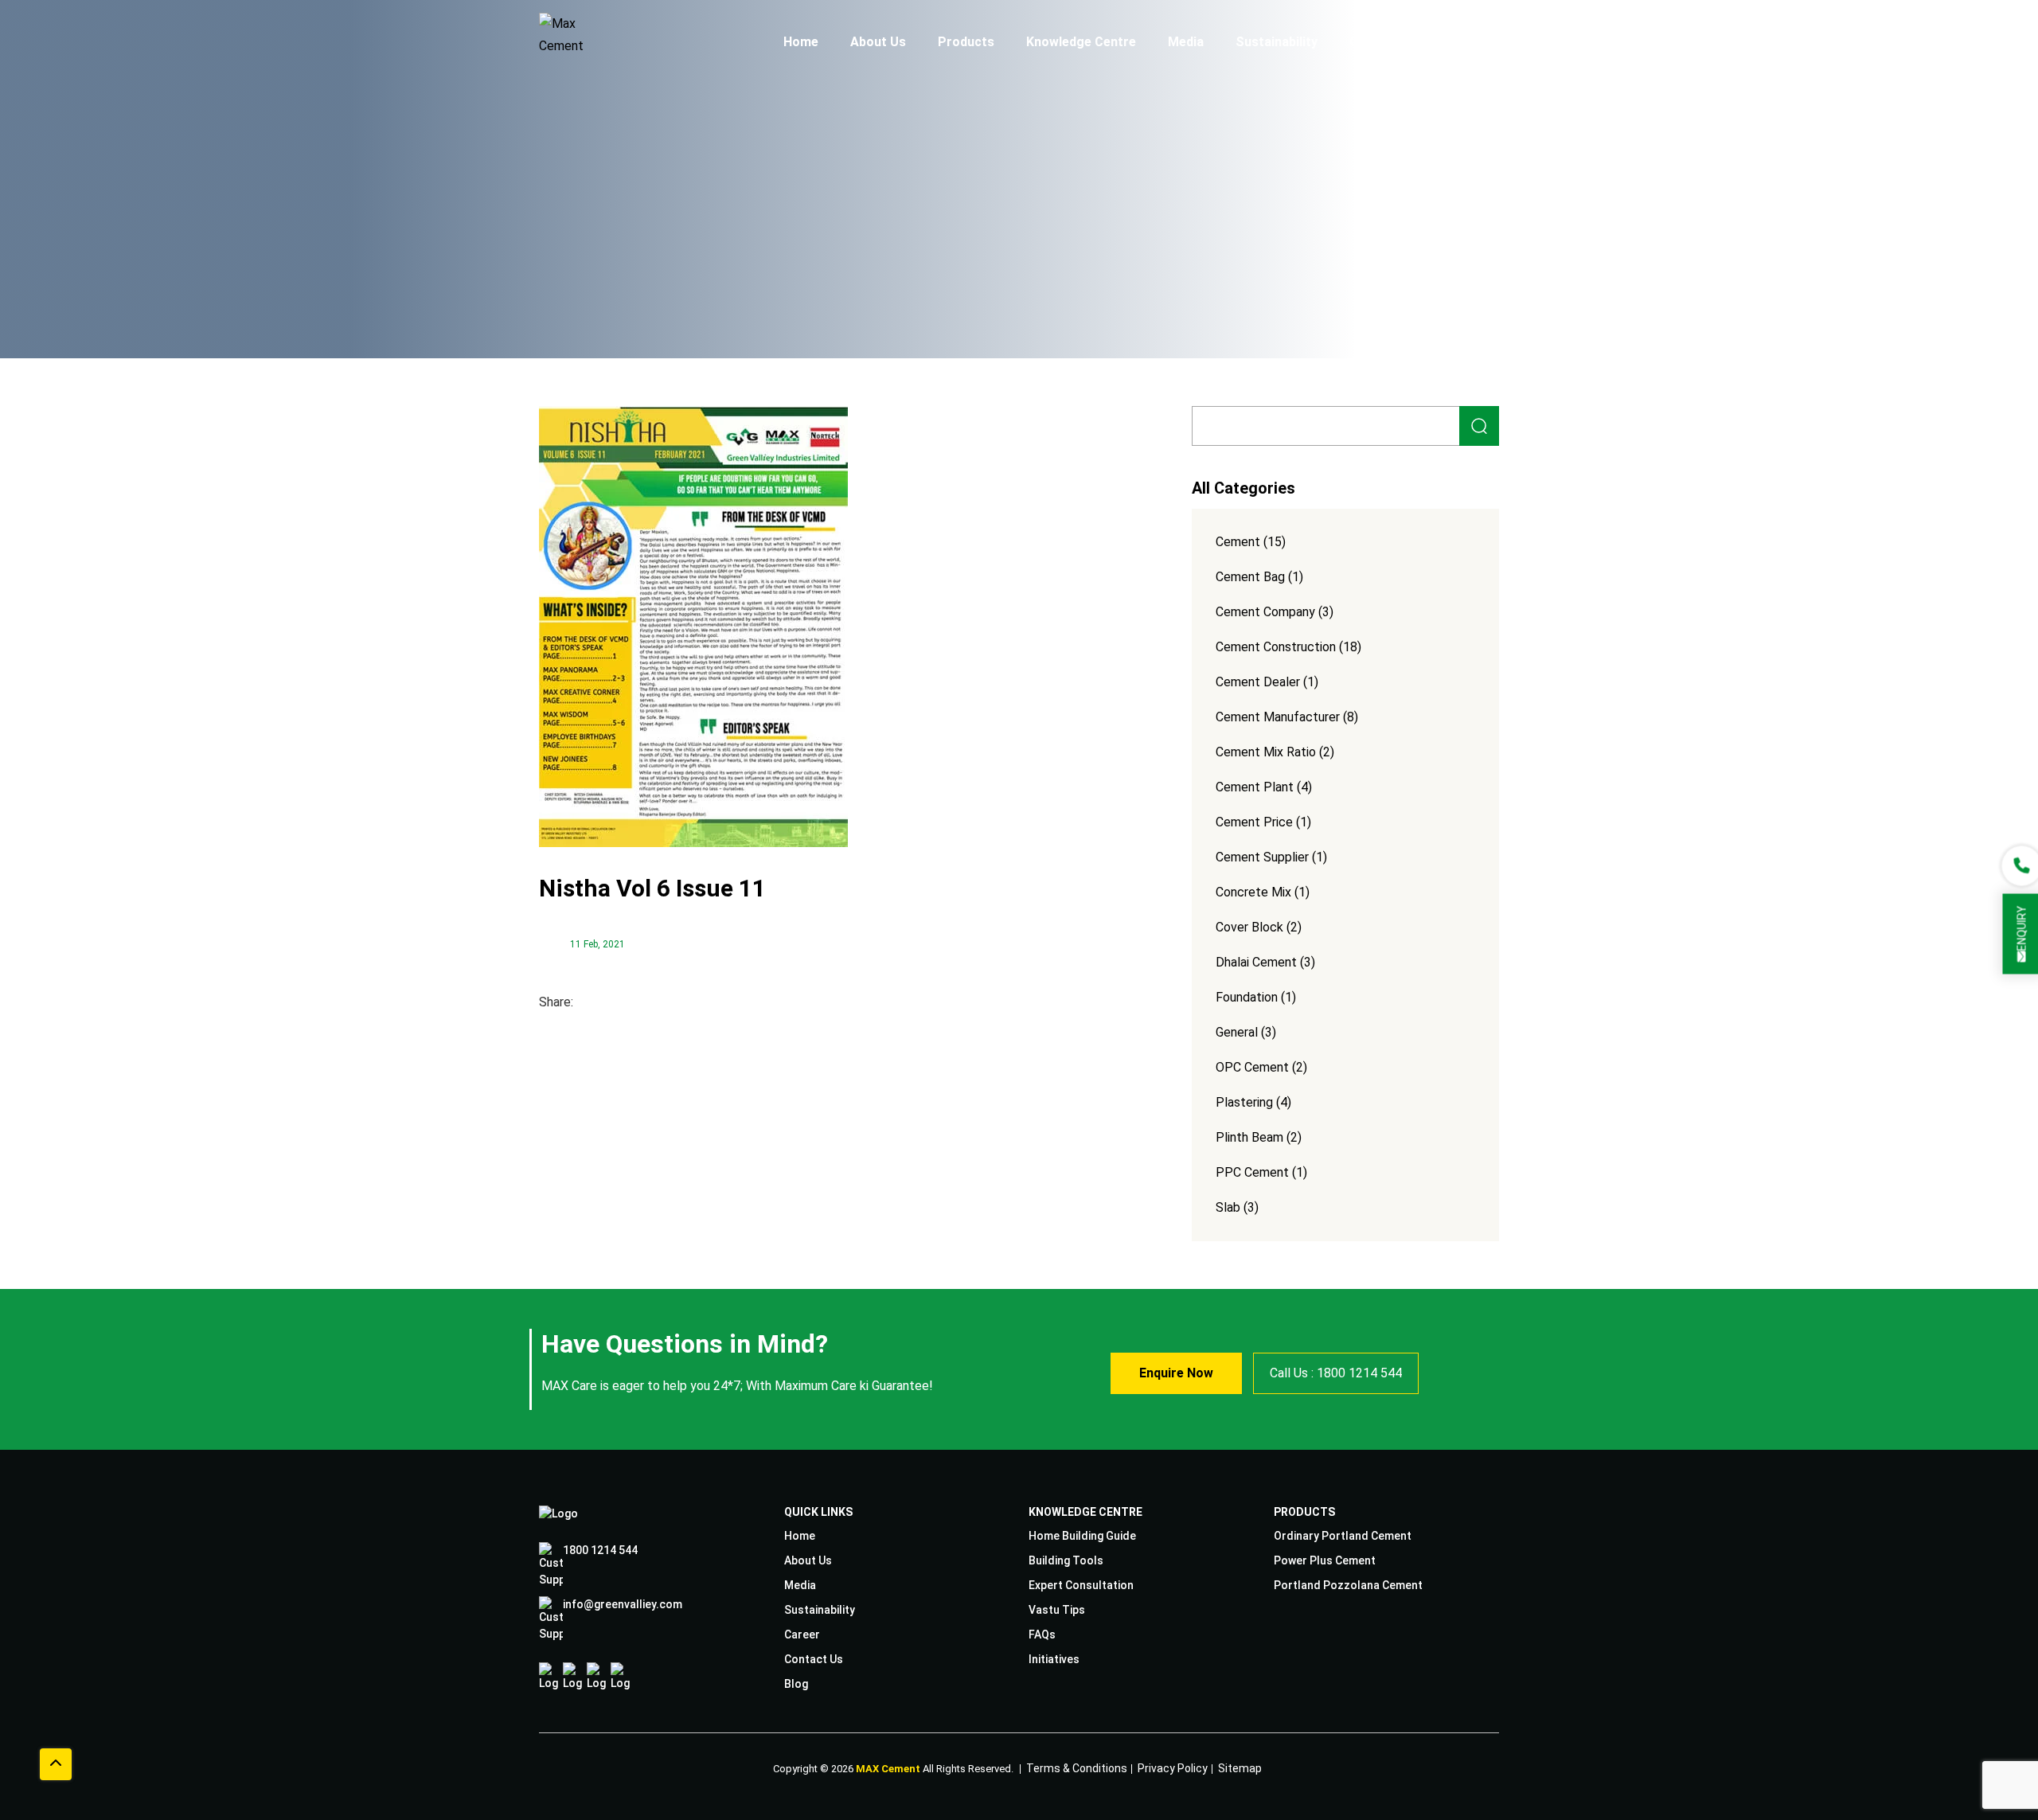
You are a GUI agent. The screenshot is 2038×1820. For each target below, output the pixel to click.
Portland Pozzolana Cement (1348, 1585)
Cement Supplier (1262, 857)
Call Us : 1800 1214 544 (1336, 1373)
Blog (796, 1684)
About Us (878, 42)
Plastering (1244, 1102)
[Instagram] (573, 1677)
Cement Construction (1276, 647)
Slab (1228, 1207)
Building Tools (1066, 1560)
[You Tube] (621, 1677)
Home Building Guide (1082, 1536)
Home (801, 42)
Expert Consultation (1081, 1585)
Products (966, 42)
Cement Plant (1255, 787)
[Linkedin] (597, 1677)
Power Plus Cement (1325, 1560)
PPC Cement (1252, 1172)
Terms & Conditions (1077, 1766)
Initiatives (1054, 1659)
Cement (1238, 542)
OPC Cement (1252, 1067)
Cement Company (1265, 612)
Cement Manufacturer (1278, 717)
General (1237, 1032)
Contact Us (1457, 42)
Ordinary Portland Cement (1343, 1536)
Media (1186, 42)
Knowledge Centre (1081, 42)
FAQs (1042, 1634)
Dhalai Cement (1256, 962)
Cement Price (1254, 822)
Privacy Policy (1173, 1766)
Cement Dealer (1258, 682)
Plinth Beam (1249, 1137)
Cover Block (1249, 927)
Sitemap (1240, 1766)
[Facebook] (549, 1677)
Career (1370, 42)
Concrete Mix (1253, 892)
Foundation (1247, 997)
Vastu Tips (1057, 1610)
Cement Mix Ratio (1266, 752)
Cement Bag (1250, 577)
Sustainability (1277, 42)
